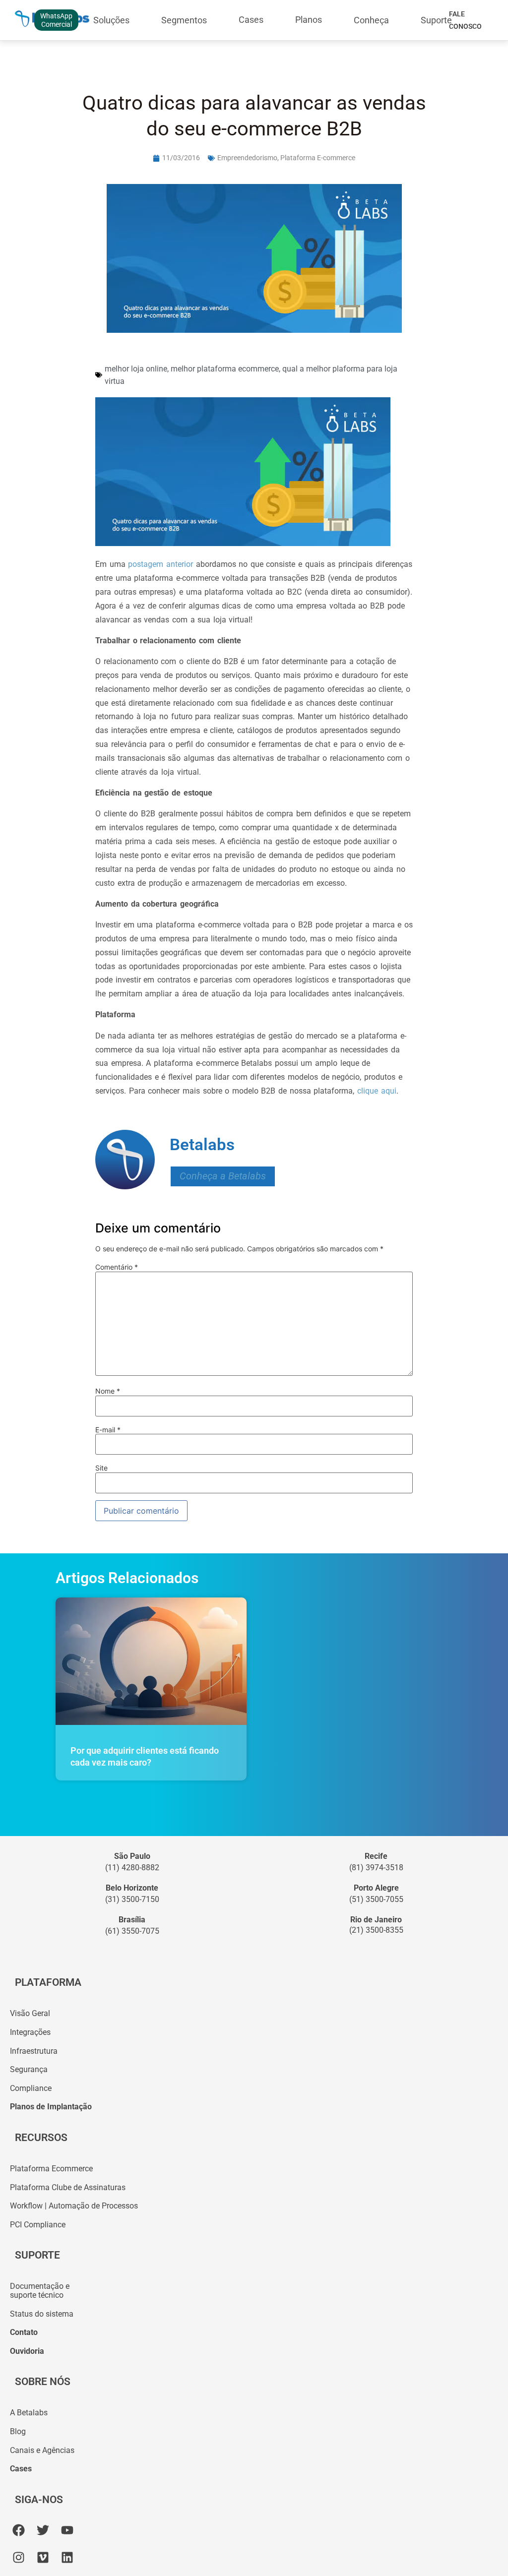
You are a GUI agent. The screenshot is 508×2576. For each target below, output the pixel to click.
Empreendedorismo (247, 158)
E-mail (108, 1430)
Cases (251, 20)
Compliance (31, 2088)
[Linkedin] (67, 2557)
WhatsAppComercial (56, 20)
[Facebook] (19, 2530)
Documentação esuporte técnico (40, 2291)
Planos (309, 20)
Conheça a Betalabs (223, 1176)
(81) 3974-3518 (376, 1868)
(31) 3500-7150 (132, 1899)
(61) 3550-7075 (132, 1931)
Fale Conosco (465, 20)
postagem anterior (160, 564)
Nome (108, 1391)
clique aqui (375, 1091)
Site (101, 1468)
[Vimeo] (43, 2557)
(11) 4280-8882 (132, 1868)
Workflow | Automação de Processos (74, 2206)
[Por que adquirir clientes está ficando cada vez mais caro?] (151, 1661)
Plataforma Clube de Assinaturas (68, 2187)
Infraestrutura (34, 2051)
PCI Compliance (38, 2225)
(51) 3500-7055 (376, 1899)
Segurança (29, 2069)
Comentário (117, 1267)
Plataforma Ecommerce (51, 2169)
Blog (18, 2431)
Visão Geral (30, 2013)
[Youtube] (67, 2530)
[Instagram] (19, 2557)
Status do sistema (42, 2314)
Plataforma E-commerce (318, 158)
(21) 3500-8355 (376, 1930)
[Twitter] (43, 2530)
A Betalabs (29, 2413)
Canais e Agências (42, 2450)
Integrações (30, 2032)
